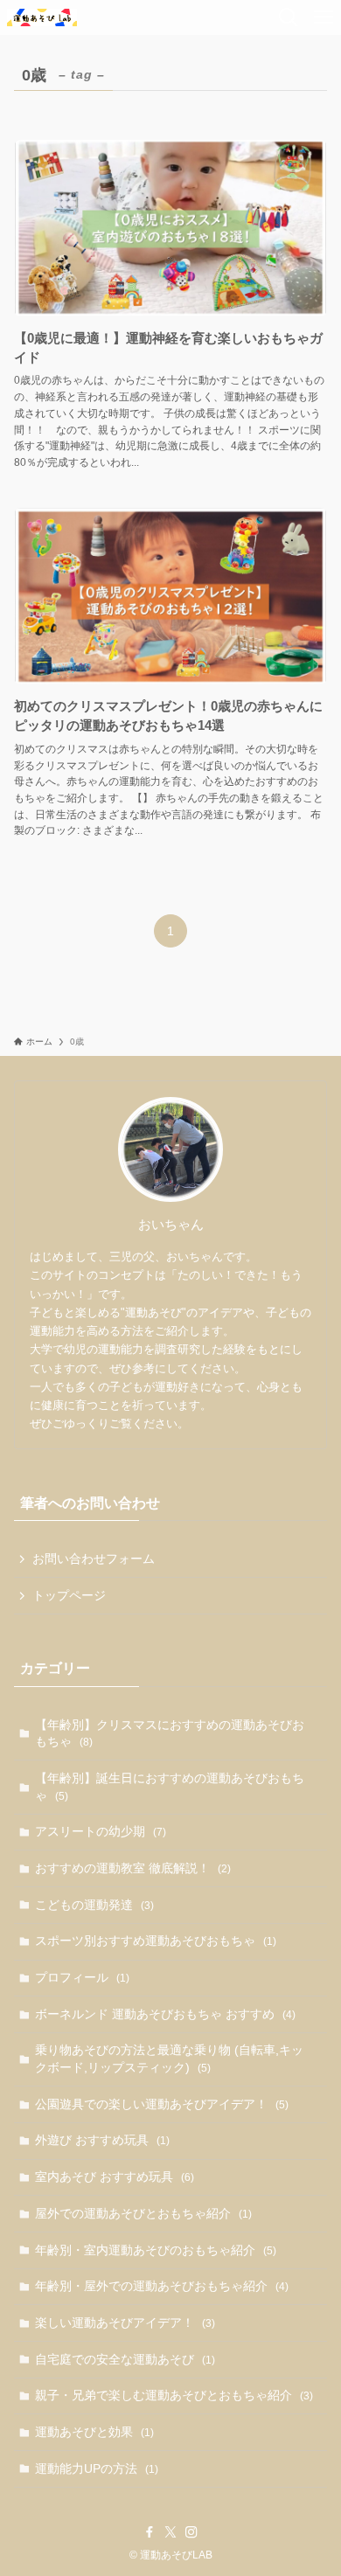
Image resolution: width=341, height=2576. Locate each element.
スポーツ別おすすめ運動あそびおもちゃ (156, 1941)
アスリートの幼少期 (101, 1831)
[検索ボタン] (289, 17)
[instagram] (191, 2532)
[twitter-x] (170, 2532)
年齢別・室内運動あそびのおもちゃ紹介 (156, 2250)
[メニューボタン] (324, 17)
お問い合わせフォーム (94, 1559)
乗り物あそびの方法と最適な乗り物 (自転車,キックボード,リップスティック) (169, 2059)
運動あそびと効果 (94, 2432)
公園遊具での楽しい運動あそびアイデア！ (162, 2104)
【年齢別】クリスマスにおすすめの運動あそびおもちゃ (170, 1733)
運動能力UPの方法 (97, 2468)
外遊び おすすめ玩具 (102, 2140)
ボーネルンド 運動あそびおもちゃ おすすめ (165, 2014)
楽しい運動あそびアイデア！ (125, 2323)
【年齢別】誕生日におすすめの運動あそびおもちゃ (170, 1787)
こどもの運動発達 (94, 1905)
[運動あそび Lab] (42, 17)
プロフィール (82, 1977)
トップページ (69, 1595)
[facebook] (150, 2532)
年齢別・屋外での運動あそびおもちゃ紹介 (162, 2286)
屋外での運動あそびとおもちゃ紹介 (143, 2213)
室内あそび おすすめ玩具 (115, 2177)
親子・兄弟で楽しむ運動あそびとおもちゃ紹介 (174, 2395)
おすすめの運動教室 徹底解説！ (133, 1868)
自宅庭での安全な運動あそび (125, 2359)
